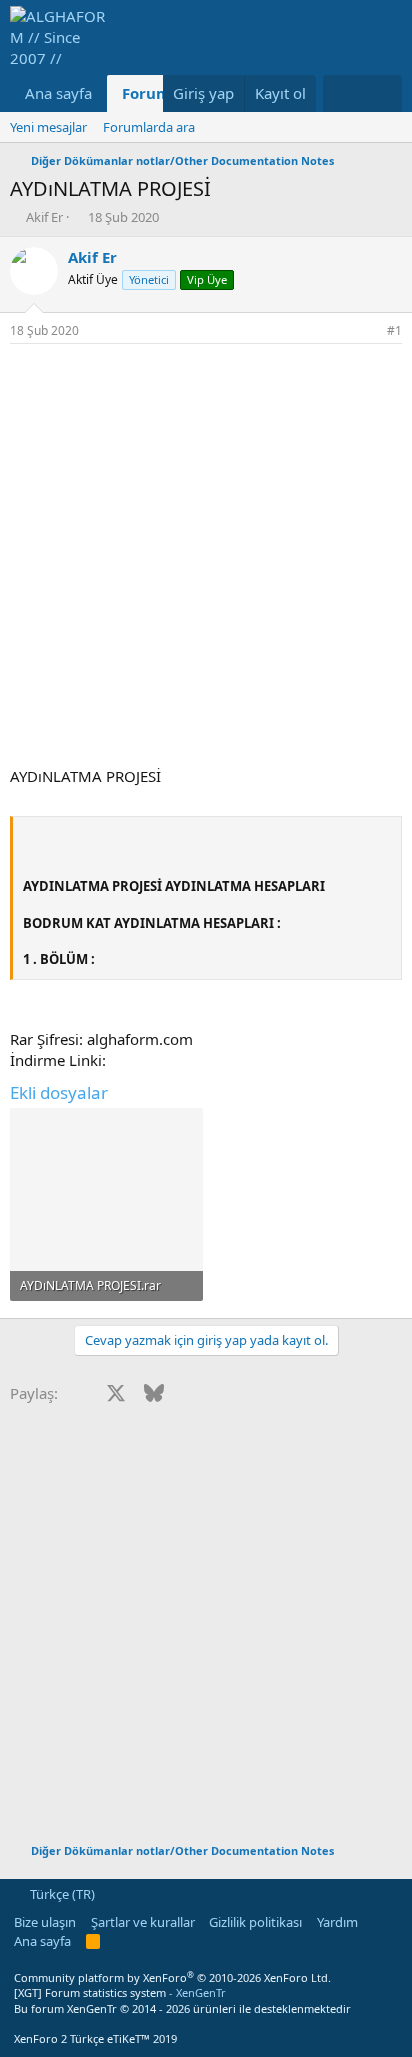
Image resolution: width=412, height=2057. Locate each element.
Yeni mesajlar (48, 127)
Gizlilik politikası (255, 1922)
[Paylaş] (367, 331)
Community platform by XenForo (172, 1977)
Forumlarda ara (149, 127)
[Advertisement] (206, 560)
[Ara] (382, 93)
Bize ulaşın (45, 1922)
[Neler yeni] (342, 93)
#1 (394, 330)
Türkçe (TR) (61, 1894)
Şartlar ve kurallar (143, 1922)
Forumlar (157, 93)
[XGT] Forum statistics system (120, 1992)
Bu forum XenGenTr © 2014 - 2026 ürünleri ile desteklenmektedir (182, 2008)
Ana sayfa (58, 93)
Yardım (337, 1922)
